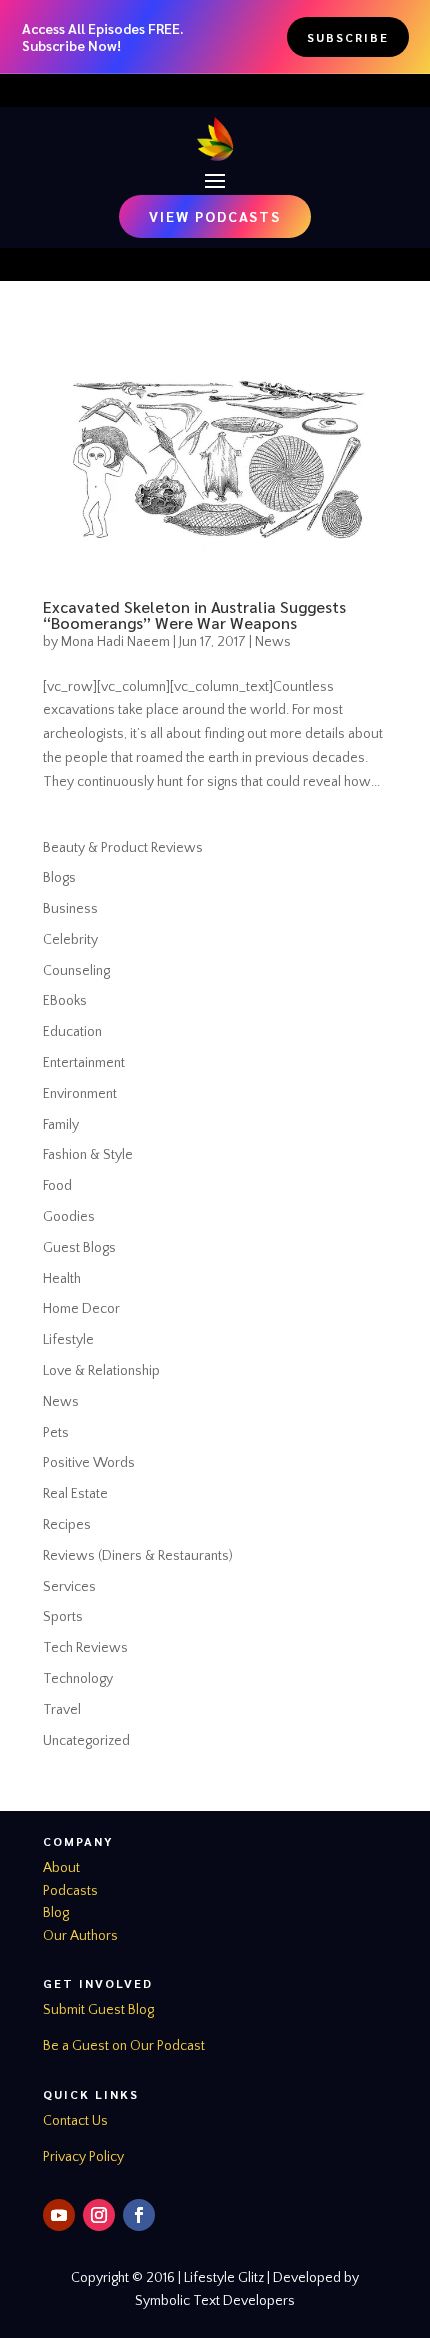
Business (70, 909)
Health (62, 1279)
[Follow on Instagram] (99, 2215)
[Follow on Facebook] (139, 2215)
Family (61, 1125)
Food (57, 1186)
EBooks (65, 1001)
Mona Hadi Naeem (115, 642)
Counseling (76, 971)
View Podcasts (215, 216)
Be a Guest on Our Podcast (124, 2046)
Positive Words (89, 1463)
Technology (78, 1679)
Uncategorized (86, 1741)
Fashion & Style (88, 1155)
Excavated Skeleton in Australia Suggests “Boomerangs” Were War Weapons (194, 614)
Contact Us (75, 2121)
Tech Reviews (85, 1648)
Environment (80, 1094)
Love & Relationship (101, 1371)
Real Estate (75, 1494)
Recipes (67, 1525)
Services (69, 1587)
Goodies (69, 1217)
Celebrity (70, 940)
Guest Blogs (79, 1248)
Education (72, 1032)
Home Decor (81, 1309)
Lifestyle (68, 1340)
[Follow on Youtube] (59, 2215)
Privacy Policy (83, 2157)
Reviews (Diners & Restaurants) (138, 1556)
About (61, 1868)
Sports (63, 1617)
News (273, 642)
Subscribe (348, 37)
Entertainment (84, 1063)
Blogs (59, 878)
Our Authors (80, 1936)
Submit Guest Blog (98, 2010)
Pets (56, 1433)
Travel (62, 1710)
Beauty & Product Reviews (123, 848)
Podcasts (70, 1891)
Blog (56, 1913)
